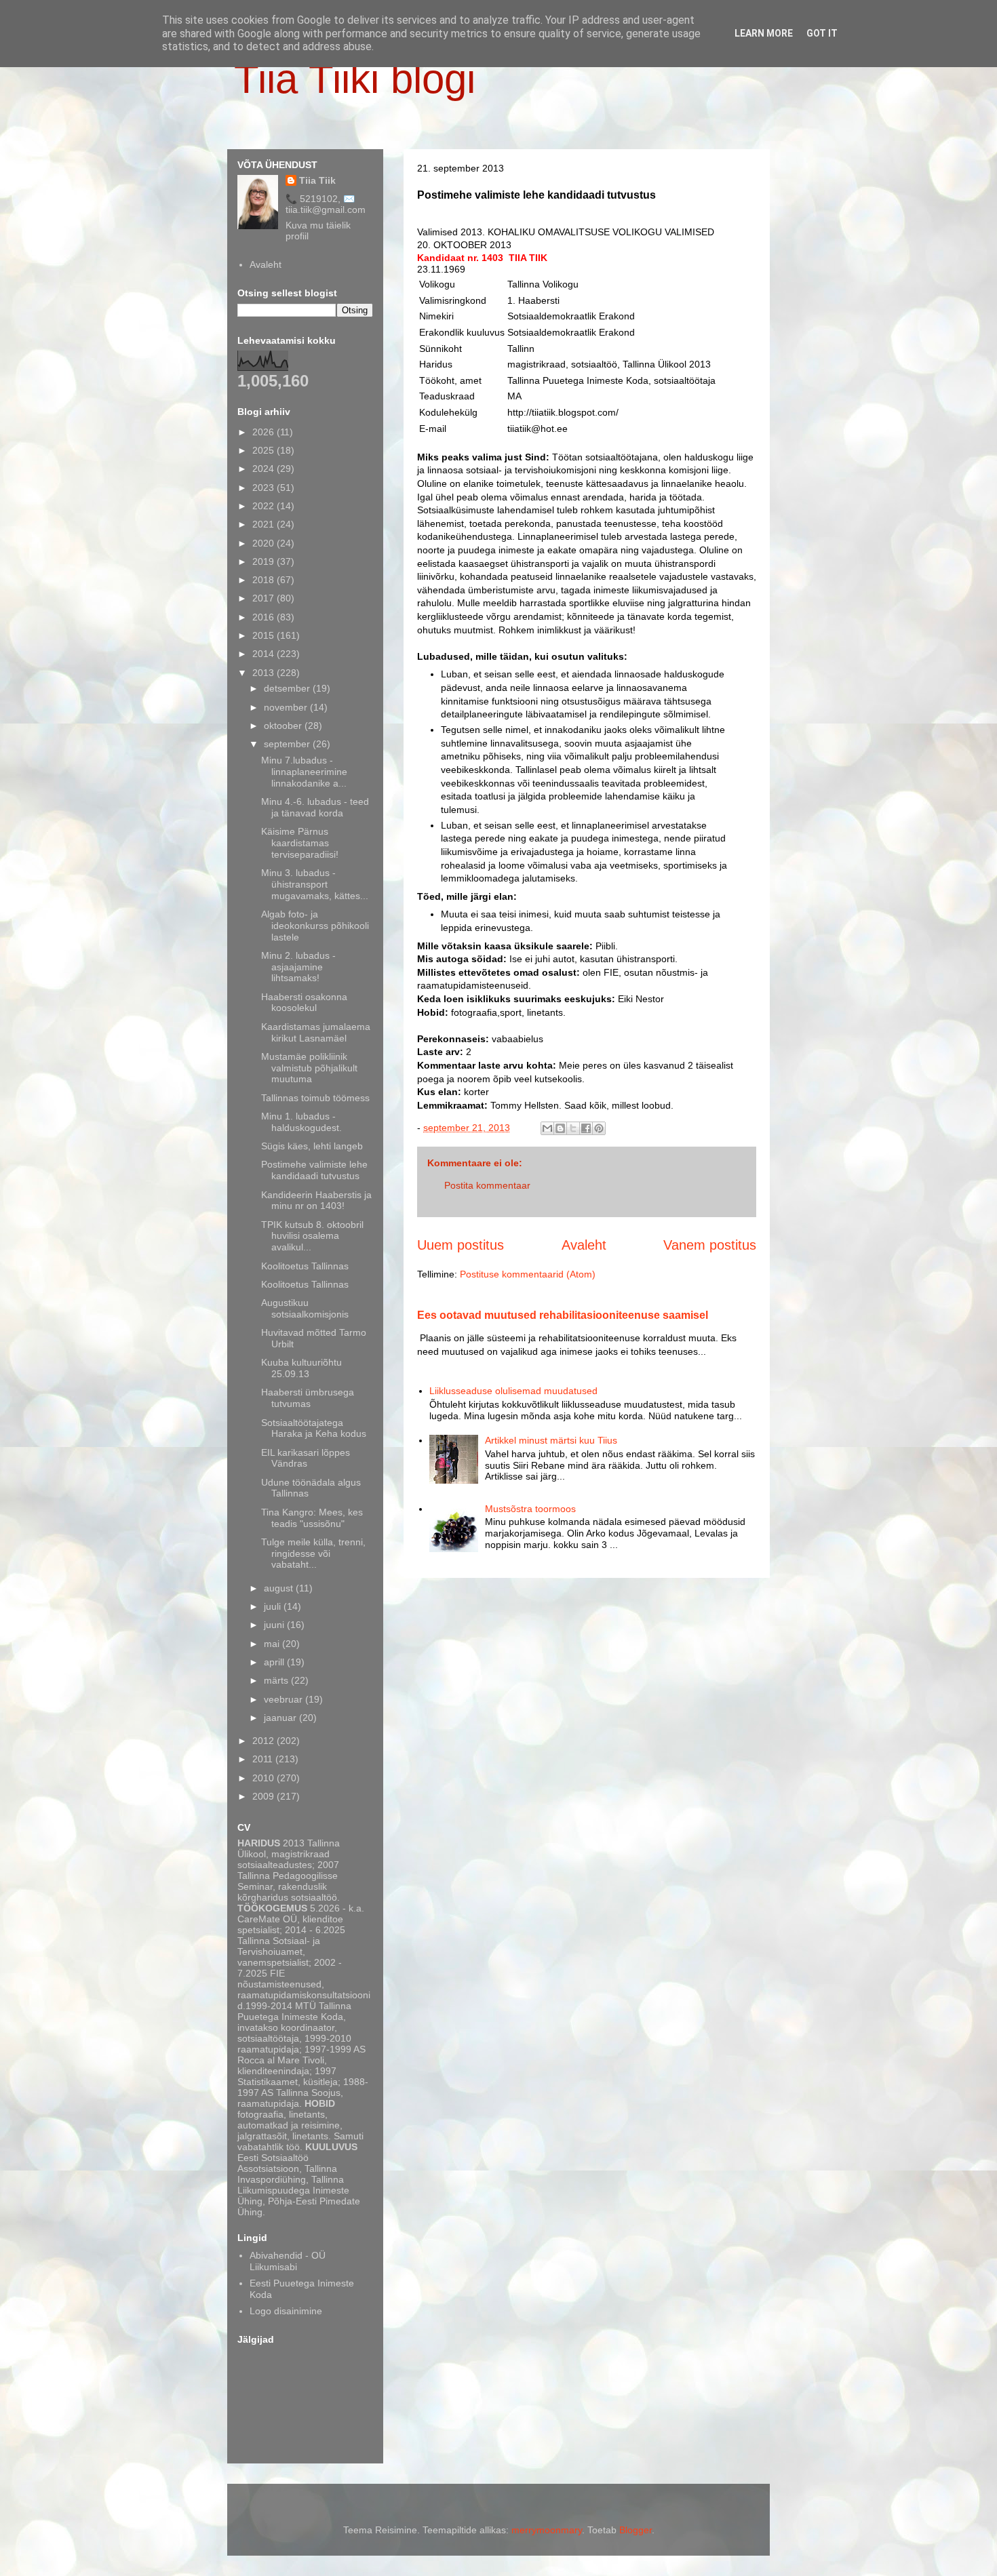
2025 (265, 450)
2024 (265, 469)
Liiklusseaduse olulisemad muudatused (513, 1391)
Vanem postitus (710, 1245)
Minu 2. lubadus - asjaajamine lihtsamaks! (298, 967)
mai (273, 1644)
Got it (822, 33)
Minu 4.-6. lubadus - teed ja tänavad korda (315, 807)
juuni (275, 1625)
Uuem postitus (461, 1245)
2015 (265, 635)
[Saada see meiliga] (547, 1128)
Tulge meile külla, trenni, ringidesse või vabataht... (313, 1553)
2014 (265, 654)
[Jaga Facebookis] (586, 1128)
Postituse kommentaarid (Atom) (528, 1274)
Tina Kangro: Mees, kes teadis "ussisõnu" (312, 1518)
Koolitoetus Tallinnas (305, 1266)
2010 (265, 1778)
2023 (265, 488)
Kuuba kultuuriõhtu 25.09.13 (301, 1368)
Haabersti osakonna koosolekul (304, 1003)
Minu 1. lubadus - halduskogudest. (301, 1122)
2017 (265, 598)
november (287, 707)
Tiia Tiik (317, 180)
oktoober (284, 726)
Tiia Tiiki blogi (355, 79)
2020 (265, 543)
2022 (265, 506)
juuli (274, 1606)
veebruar (285, 1699)
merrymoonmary (547, 2530)
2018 (265, 580)
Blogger (636, 2530)
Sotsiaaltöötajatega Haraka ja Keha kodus (314, 1428)
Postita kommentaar (487, 1185)
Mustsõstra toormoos (530, 1509)
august (280, 1588)
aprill (275, 1662)
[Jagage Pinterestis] (599, 1128)
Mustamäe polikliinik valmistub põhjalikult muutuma (309, 1068)
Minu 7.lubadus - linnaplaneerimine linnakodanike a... (304, 772)
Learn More (764, 33)
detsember (288, 688)
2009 (265, 1796)
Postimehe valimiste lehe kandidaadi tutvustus (314, 1170)
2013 (265, 673)
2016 (265, 617)
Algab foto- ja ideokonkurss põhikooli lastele (315, 926)
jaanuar (281, 1718)
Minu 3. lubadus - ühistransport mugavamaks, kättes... (315, 884)
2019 (265, 561)
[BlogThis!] (560, 1128)
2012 (265, 1741)
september (288, 744)
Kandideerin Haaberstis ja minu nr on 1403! (316, 1201)
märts (277, 1680)
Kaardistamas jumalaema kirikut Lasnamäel (316, 1032)
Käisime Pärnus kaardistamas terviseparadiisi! (300, 843)
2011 (264, 1759)
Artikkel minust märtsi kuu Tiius (551, 1440)
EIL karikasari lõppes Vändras (306, 1458)
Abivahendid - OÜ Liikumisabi (288, 2261)
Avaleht (584, 1245)
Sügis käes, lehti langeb (312, 1146)
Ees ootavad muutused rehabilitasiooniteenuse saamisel (563, 1315)
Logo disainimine (286, 2311)
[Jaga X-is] (573, 1128)
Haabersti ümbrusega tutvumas (308, 1398)
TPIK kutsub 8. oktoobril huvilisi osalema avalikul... (312, 1236)
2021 (265, 524)
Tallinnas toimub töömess (315, 1098)
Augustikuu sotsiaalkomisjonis (305, 1308)
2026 (265, 432)
